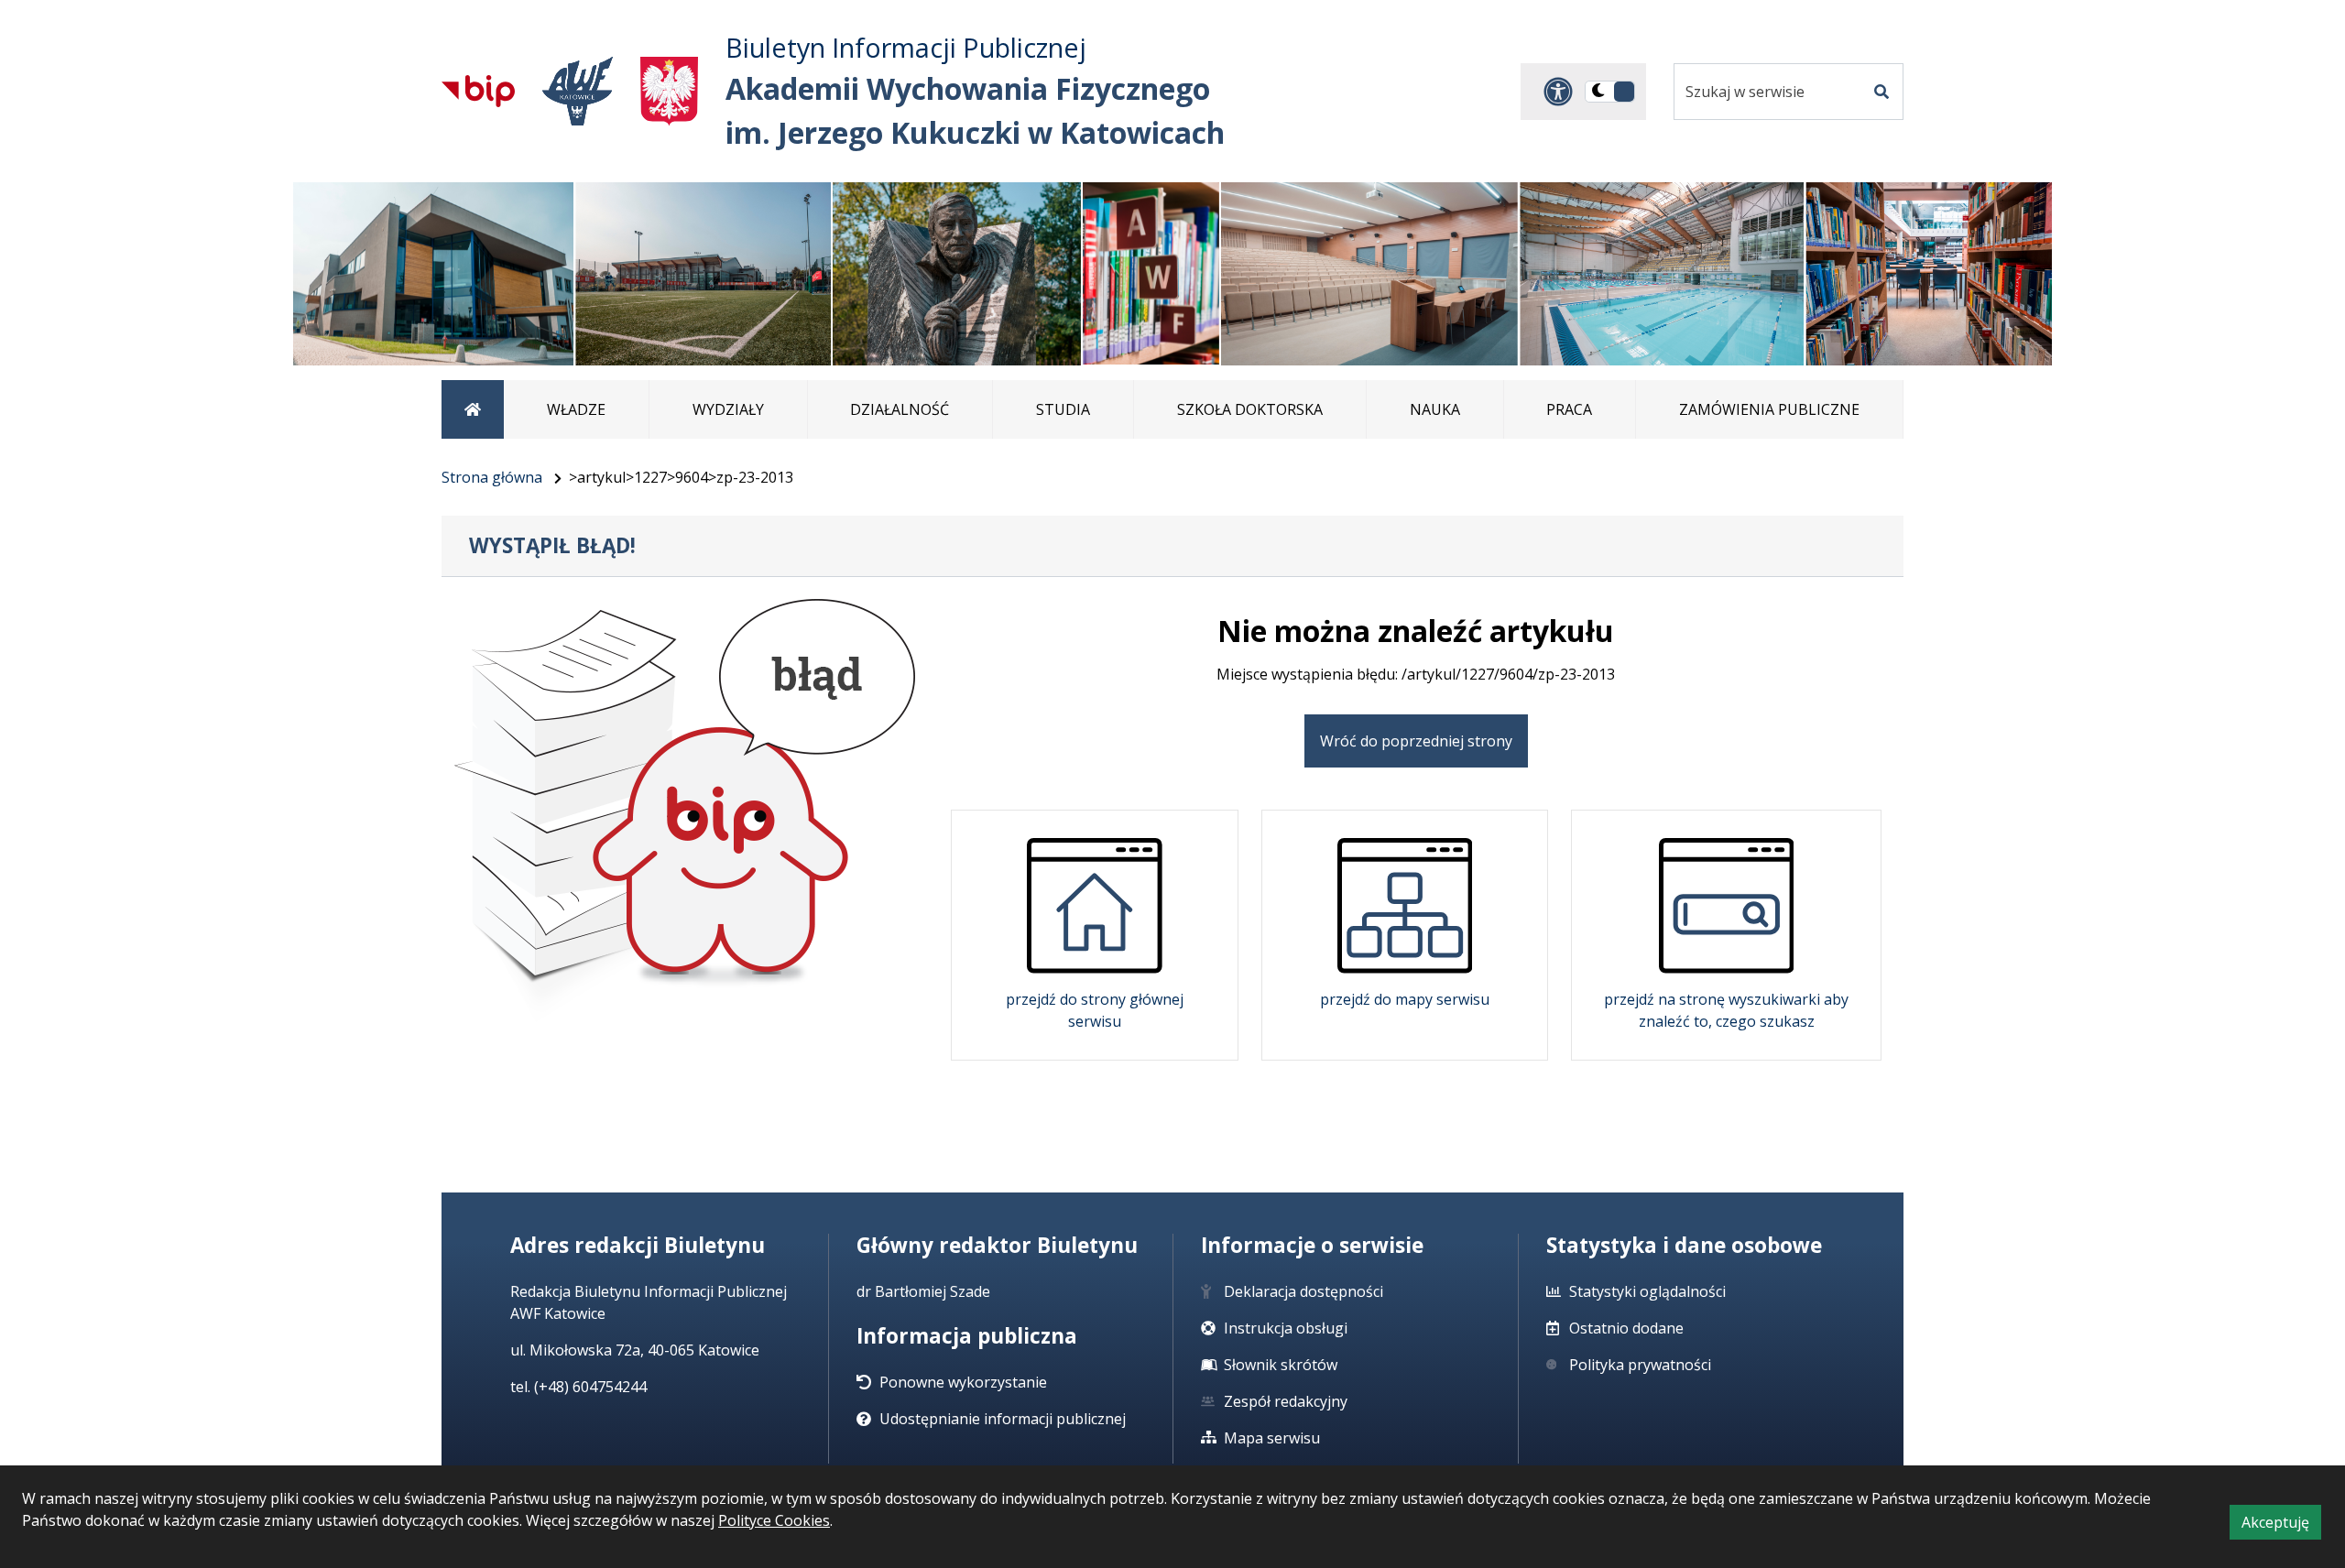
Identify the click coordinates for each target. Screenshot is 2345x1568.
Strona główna (492, 477)
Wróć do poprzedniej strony (1416, 741)
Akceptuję (2281, 1525)
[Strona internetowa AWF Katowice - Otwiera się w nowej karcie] (578, 91)
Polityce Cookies (774, 1520)
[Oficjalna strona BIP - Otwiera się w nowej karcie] (478, 91)
